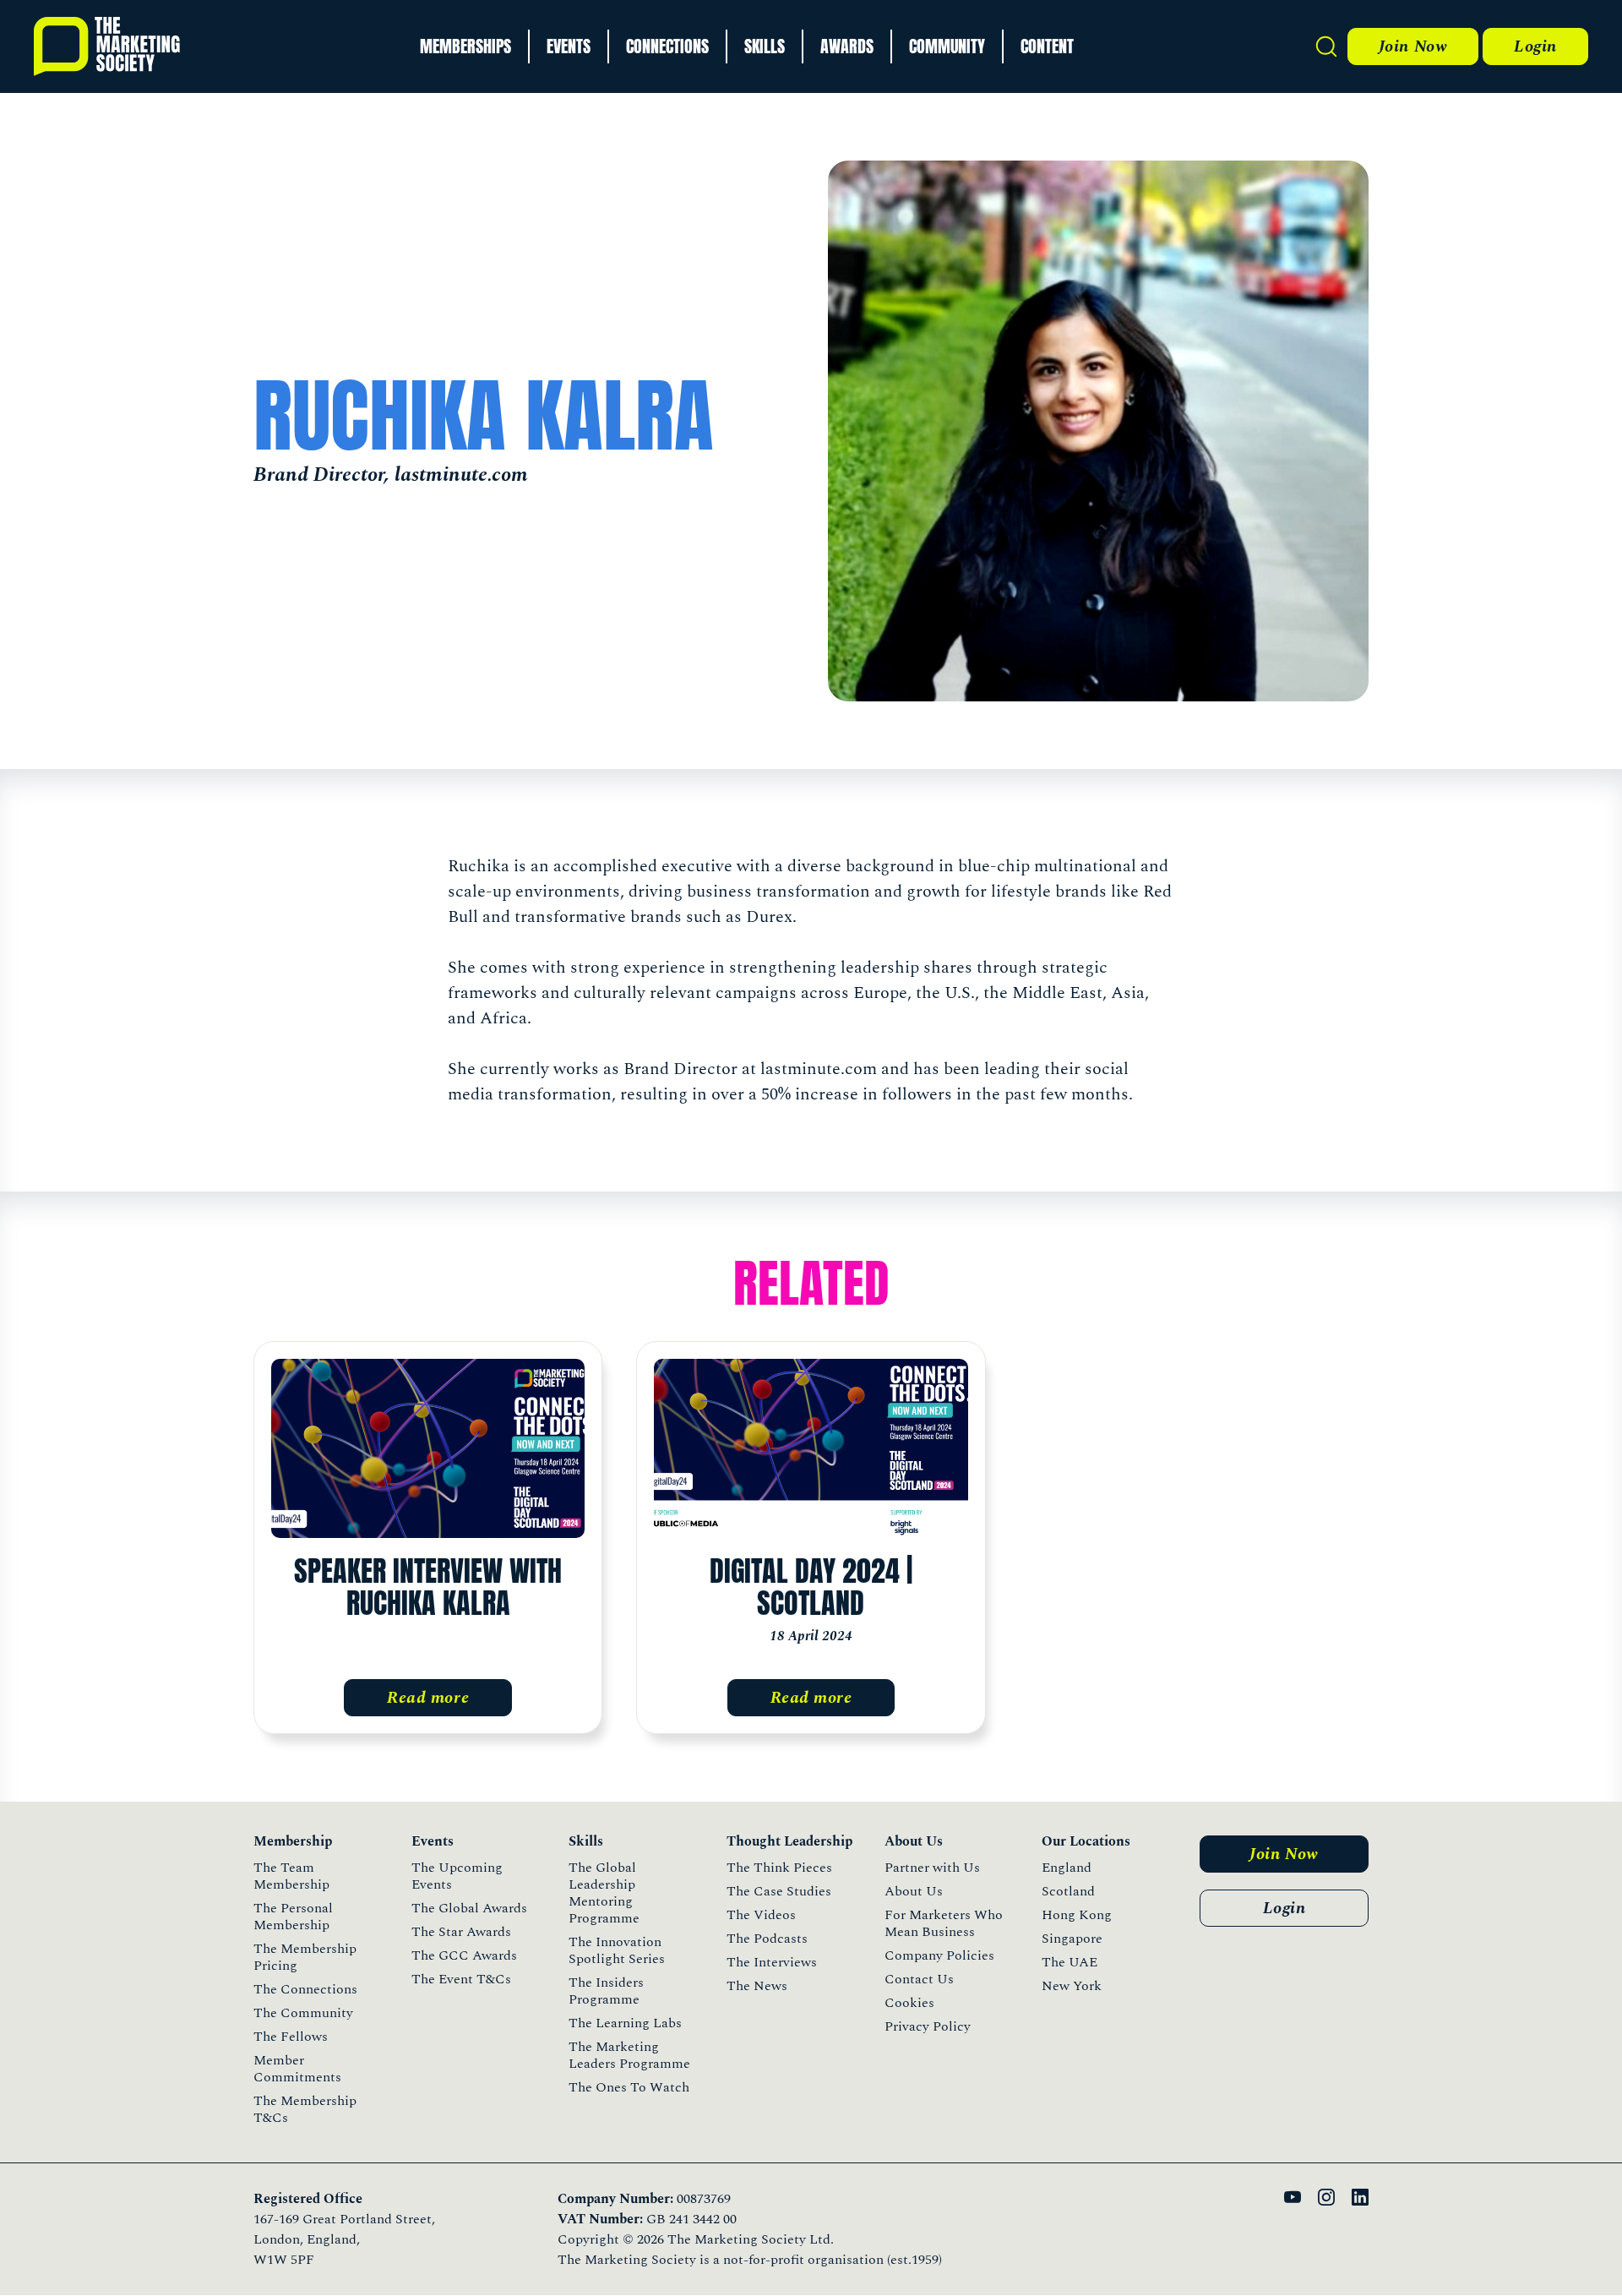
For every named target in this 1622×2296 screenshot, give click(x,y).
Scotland (1068, 1891)
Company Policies (939, 1955)
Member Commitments (297, 2069)
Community (947, 46)
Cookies (909, 2003)
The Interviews (772, 1962)
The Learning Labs (625, 2023)
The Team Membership (291, 1876)
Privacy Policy (928, 2026)
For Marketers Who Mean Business (944, 1923)
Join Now (1413, 46)
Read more (428, 1698)
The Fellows (291, 2037)
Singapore (1072, 1939)
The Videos (761, 1915)
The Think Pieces (779, 1868)
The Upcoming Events (457, 1876)
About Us (914, 1891)
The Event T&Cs (461, 1979)
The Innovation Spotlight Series (617, 1950)
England (1067, 1868)
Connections (667, 46)
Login (1535, 46)
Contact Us (919, 1979)
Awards (847, 46)
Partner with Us (932, 1868)
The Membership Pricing (305, 1957)
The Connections (305, 1989)
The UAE (1070, 1962)
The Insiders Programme (606, 1991)
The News (757, 1986)
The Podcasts (767, 1939)
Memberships (465, 46)
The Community (303, 2013)
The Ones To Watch (629, 2087)
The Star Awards (461, 1932)
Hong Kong (1077, 1915)
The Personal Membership (293, 1917)
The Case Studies (779, 1891)
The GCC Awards (464, 1955)
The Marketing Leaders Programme (629, 2055)
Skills (765, 46)
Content (1047, 46)
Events (569, 46)
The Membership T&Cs (305, 2109)
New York (1072, 1986)
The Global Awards (469, 1908)
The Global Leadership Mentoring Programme (604, 1893)
